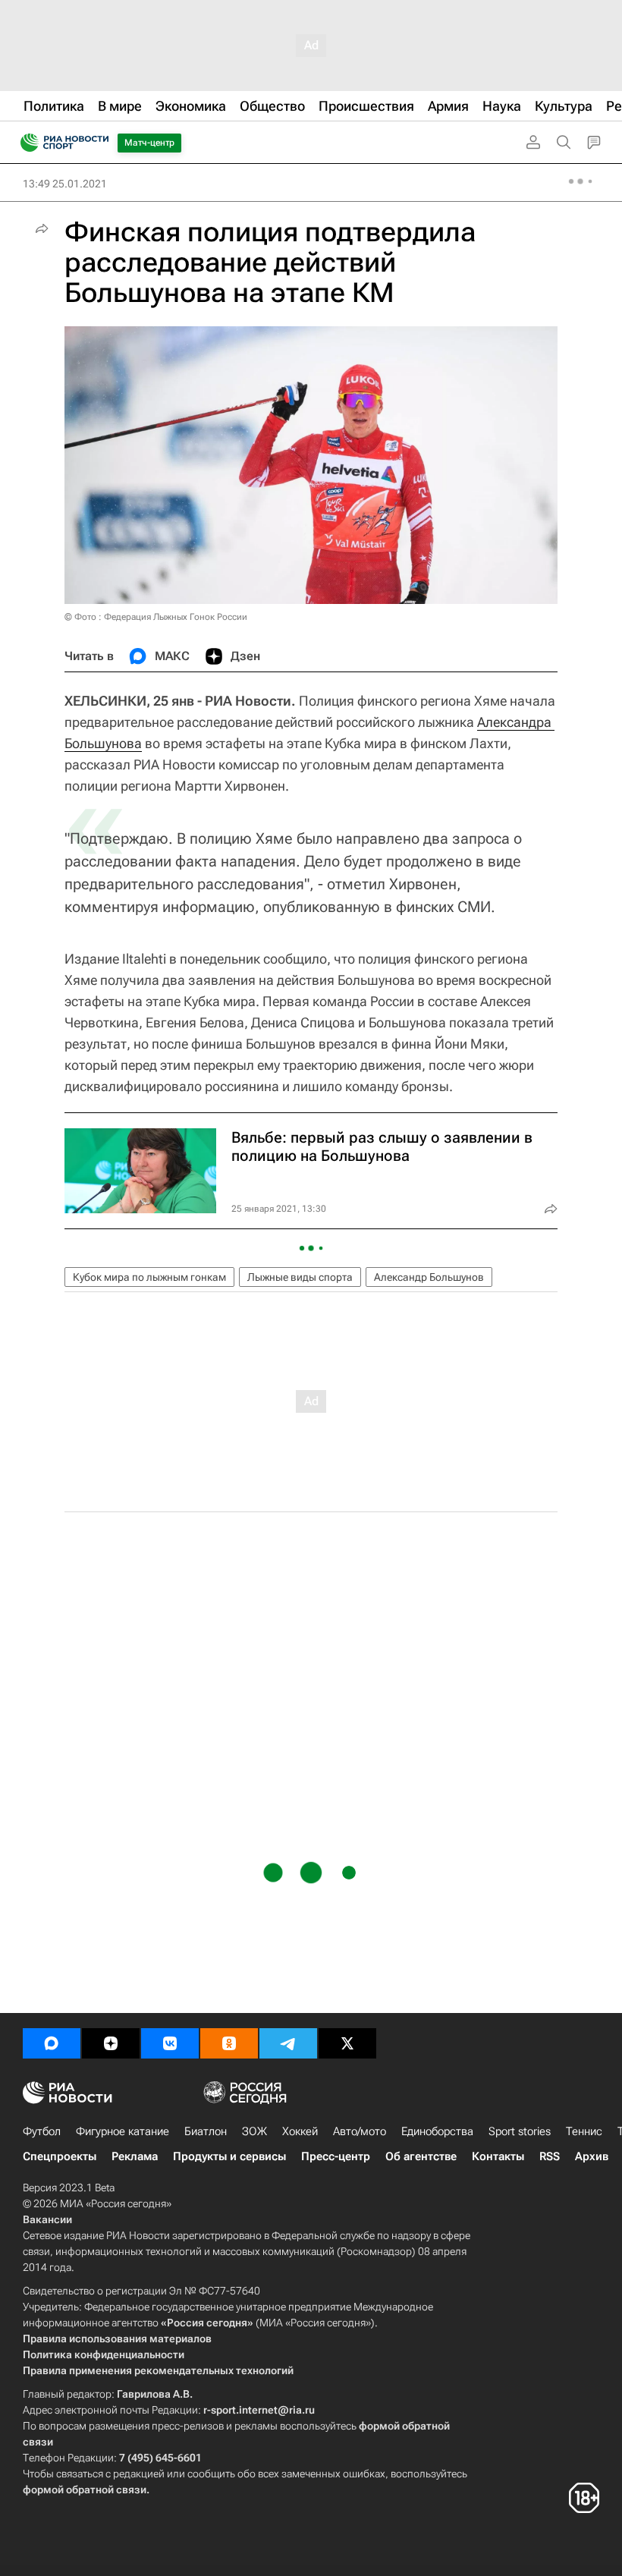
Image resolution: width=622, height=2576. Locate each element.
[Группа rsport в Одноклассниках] (229, 2043)
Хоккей (300, 2131)
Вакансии (47, 2219)
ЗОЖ (254, 2131)
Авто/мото (360, 2131)
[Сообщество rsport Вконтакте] (170, 2043)
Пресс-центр (336, 2156)
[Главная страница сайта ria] (25, 143)
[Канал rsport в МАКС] (52, 2043)
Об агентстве (421, 2156)
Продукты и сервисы (229, 2156)
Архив (592, 2156)
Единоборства (437, 2131)
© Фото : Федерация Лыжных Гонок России (156, 617)
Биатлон (206, 2131)
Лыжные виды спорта (300, 1277)
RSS (550, 2156)
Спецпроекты (60, 2156)
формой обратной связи (85, 2490)
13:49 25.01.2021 (65, 184)
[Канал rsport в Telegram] (288, 2043)
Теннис (584, 2131)
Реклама (135, 2156)
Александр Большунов (429, 1277)
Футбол (42, 2131)
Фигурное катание (123, 2131)
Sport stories (520, 2131)
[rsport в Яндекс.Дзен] (111, 2043)
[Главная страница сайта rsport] (99, 143)
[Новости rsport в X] (347, 2043)
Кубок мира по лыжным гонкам (149, 1277)
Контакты (498, 2156)
